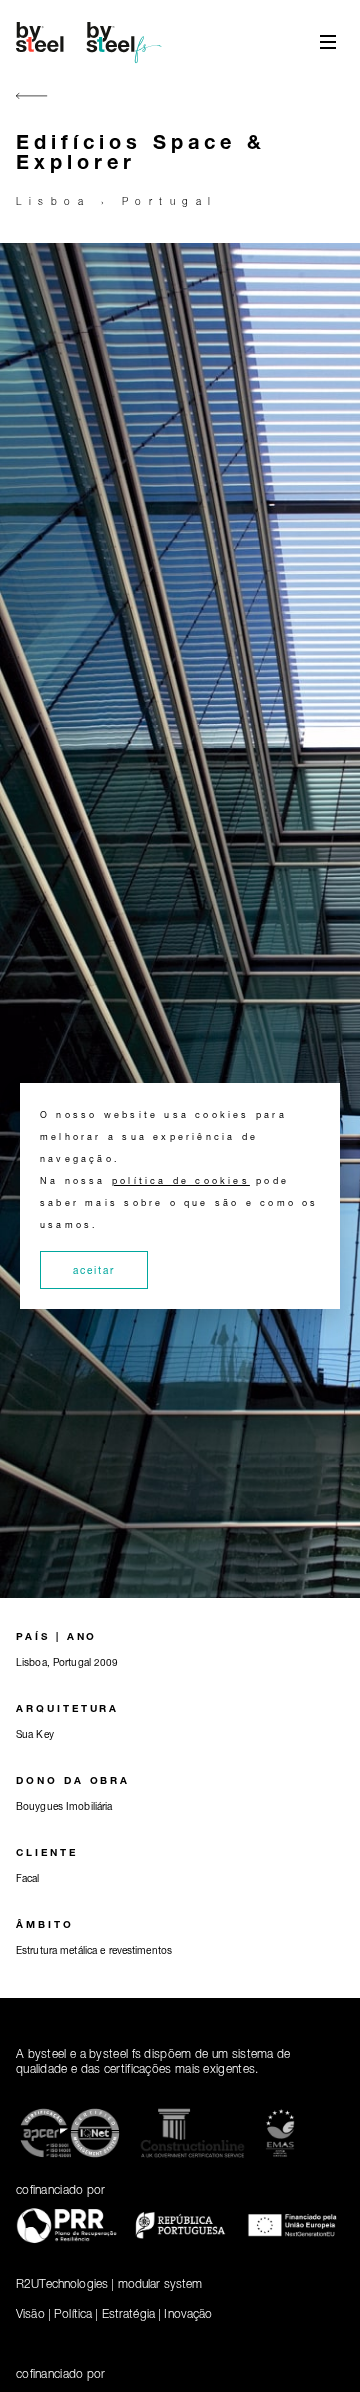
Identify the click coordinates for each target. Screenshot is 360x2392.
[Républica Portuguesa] (179, 2229)
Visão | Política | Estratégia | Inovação (114, 2313)
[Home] (92, 42)
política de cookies (181, 1180)
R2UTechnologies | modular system (109, 2283)
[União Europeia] (293, 2228)
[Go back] (32, 107)
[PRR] (66, 2229)
